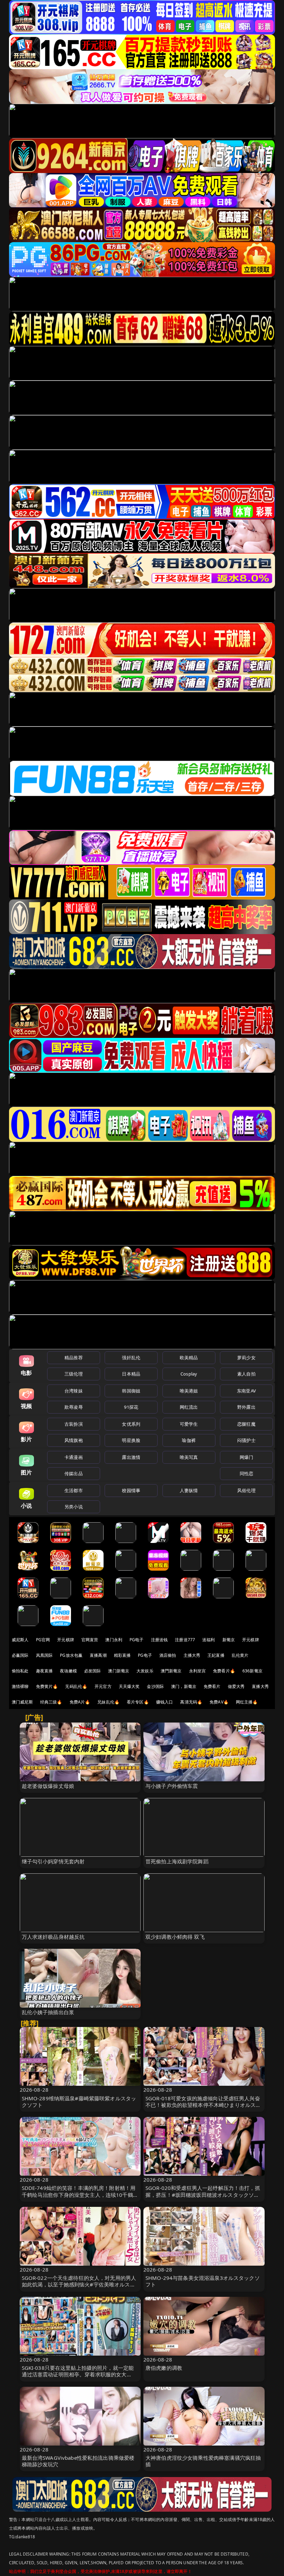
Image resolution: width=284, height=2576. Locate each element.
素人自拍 (246, 1374)
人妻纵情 (189, 1490)
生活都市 (74, 1490)
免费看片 (212, 1686)
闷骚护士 (246, 1440)
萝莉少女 (246, 1358)
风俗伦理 (246, 1490)
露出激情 (131, 1457)
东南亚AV (246, 1391)
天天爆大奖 (129, 1686)
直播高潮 (98, 1655)
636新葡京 (252, 1671)
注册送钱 (159, 1640)
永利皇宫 (198, 1671)
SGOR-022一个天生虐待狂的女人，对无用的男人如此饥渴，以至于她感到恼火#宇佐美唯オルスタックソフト (79, 2284)
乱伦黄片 (240, 1655)
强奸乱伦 (131, 1358)
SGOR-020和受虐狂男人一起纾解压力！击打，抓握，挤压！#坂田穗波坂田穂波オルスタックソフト (203, 2194)
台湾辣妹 (74, 1391)
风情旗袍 (74, 1440)
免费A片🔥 (80, 1702)
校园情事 (131, 1490)
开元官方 (103, 1686)
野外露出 (246, 1407)
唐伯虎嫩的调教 (164, 2368)
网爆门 (246, 1457)
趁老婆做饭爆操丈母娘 (48, 1786)
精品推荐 (74, 1358)
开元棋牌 (66, 1640)
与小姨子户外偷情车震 (172, 1786)
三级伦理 (74, 1374)
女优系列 (131, 1424)
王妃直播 (216, 1655)
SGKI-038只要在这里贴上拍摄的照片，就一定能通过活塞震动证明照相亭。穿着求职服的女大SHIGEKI (78, 2374)
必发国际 (93, 1671)
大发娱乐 (145, 1671)
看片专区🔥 (138, 1702)
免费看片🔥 (224, 1671)
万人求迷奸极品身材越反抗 (53, 1937)
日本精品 (131, 1374)
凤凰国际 (45, 1655)
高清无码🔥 (191, 1702)
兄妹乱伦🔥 (108, 1702)
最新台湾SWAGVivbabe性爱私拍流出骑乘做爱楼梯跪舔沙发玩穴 (78, 2461)
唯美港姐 (189, 1391)
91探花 (131, 1407)
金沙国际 (155, 1686)
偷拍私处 (20, 1671)
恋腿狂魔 (246, 1424)
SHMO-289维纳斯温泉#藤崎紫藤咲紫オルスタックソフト (79, 2102)
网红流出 (189, 1407)
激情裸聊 (20, 1686)
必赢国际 (20, 1655)
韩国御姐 (131, 1391)
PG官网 (43, 1640)
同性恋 (246, 1473)
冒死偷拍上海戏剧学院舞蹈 (177, 1861)
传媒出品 (74, 1473)
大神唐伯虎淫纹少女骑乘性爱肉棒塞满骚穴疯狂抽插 (203, 2461)
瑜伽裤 (189, 1440)
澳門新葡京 (171, 1671)
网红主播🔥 (247, 1702)
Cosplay (189, 1374)
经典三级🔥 (51, 1702)
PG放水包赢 (71, 1655)
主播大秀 (192, 1655)
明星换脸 (131, 1440)
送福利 (208, 1640)
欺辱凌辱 (74, 1407)
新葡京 (229, 1640)
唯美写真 (189, 1457)
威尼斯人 (20, 1640)
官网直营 (90, 1640)
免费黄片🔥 (47, 1686)
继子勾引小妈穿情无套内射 (53, 1861)
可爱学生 (189, 1424)
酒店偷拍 (168, 1655)
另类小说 (74, 1507)
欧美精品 (189, 1358)
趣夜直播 (45, 1671)
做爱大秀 (236, 1686)
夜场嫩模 (68, 1671)
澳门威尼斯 (22, 1702)
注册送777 (185, 1640)
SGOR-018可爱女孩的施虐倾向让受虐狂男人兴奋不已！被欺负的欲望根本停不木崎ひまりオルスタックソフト (203, 2105)
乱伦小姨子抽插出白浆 (48, 2012)
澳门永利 (114, 1640)
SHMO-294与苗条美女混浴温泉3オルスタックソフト (203, 2281)
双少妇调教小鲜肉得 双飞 (175, 1937)
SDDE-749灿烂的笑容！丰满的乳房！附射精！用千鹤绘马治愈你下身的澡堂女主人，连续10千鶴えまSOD (80, 2194)
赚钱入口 (165, 1702)
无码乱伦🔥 (76, 1686)
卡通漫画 (74, 1457)
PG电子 (137, 1640)
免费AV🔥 (219, 1702)
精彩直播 (122, 1655)
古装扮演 (74, 1424)
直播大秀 (260, 1686)
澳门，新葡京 (184, 1686)
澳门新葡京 (119, 1671)
